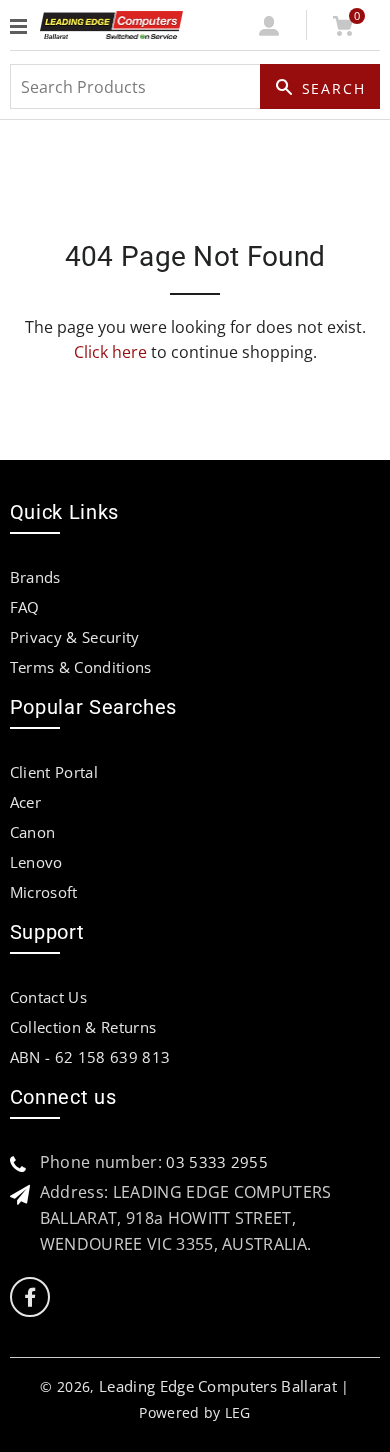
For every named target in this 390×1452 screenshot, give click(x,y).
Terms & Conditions (81, 667)
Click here (110, 352)
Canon (33, 832)
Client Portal (54, 772)
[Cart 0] (343, 30)
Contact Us (48, 997)
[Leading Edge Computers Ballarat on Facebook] (30, 1297)
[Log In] (269, 30)
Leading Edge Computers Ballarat (218, 1386)
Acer (25, 802)
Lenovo (36, 862)
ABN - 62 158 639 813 (90, 1057)
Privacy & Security (75, 637)
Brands (35, 577)
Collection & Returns (83, 1027)
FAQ (25, 607)
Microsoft (44, 892)
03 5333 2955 (217, 1162)
